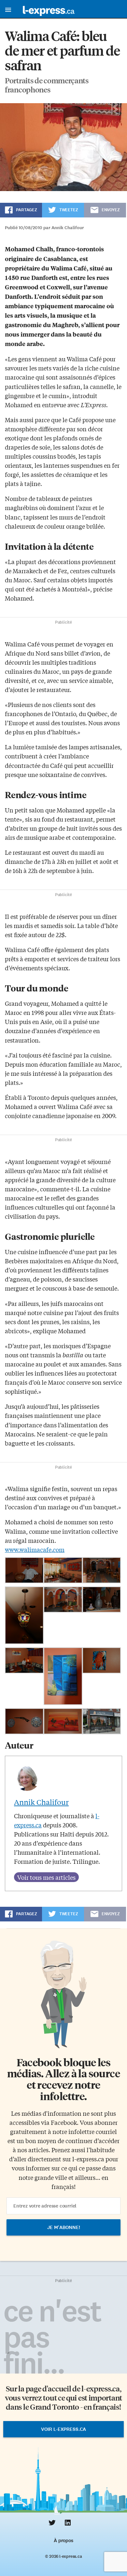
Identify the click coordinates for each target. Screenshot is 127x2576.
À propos (63, 2541)
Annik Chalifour (41, 1802)
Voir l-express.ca (63, 2429)
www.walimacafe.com (35, 1549)
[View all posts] (46, 1877)
